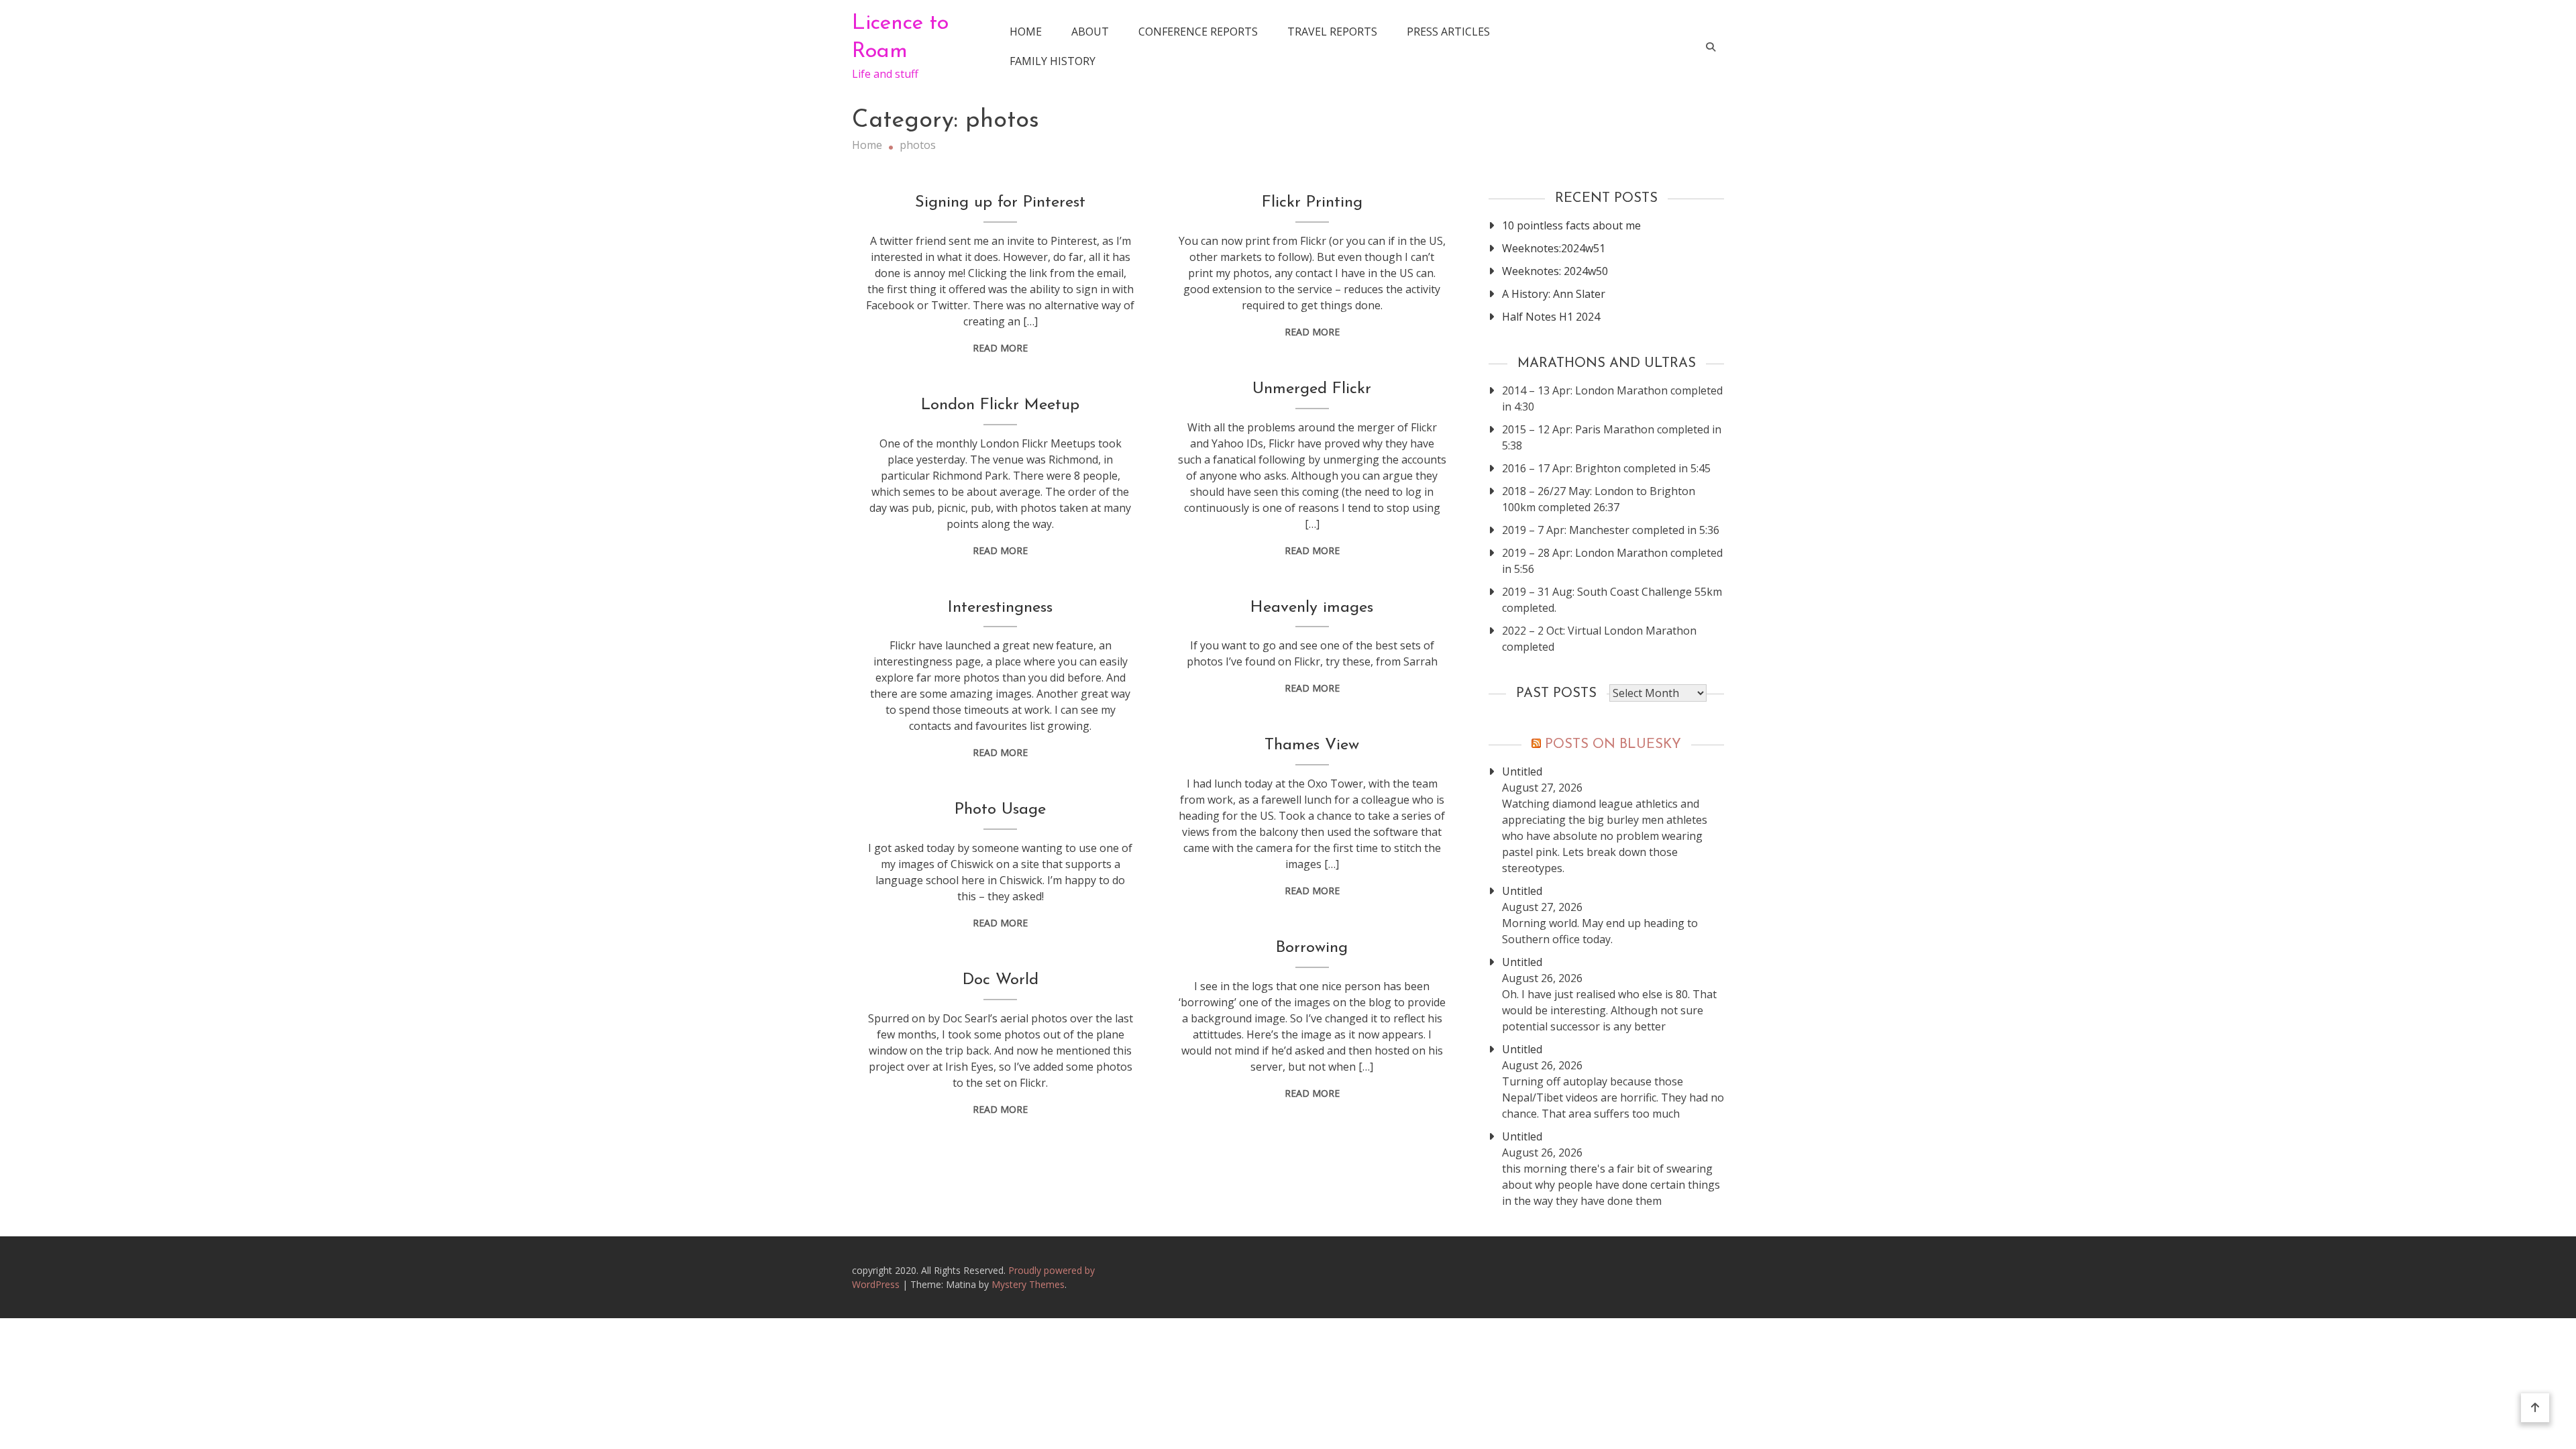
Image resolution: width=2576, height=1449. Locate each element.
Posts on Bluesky (1613, 745)
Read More (1000, 348)
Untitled (1522, 771)
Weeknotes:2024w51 (1554, 248)
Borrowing (1312, 948)
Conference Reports (1198, 32)
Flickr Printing (1312, 203)
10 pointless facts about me (1571, 225)
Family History (1053, 61)
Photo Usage (1000, 810)
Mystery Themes (1028, 1284)
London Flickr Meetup (1000, 405)
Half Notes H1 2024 (1551, 317)
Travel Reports (1332, 32)
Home (1026, 32)
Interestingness (1000, 608)
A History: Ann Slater (1554, 294)
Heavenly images (1312, 608)
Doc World (1001, 980)
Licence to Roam (900, 38)
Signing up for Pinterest (1000, 203)
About (1090, 32)
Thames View (1312, 745)
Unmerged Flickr (1312, 389)
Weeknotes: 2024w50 (1555, 271)
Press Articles (1448, 32)
